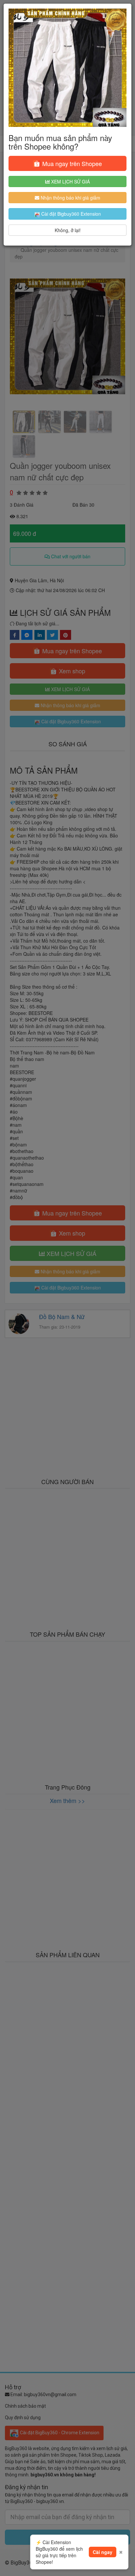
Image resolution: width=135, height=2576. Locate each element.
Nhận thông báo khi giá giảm (70, 198)
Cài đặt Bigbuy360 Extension (70, 214)
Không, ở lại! (68, 230)
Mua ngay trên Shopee (71, 163)
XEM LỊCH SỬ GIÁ (70, 181)
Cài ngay (103, 2552)
